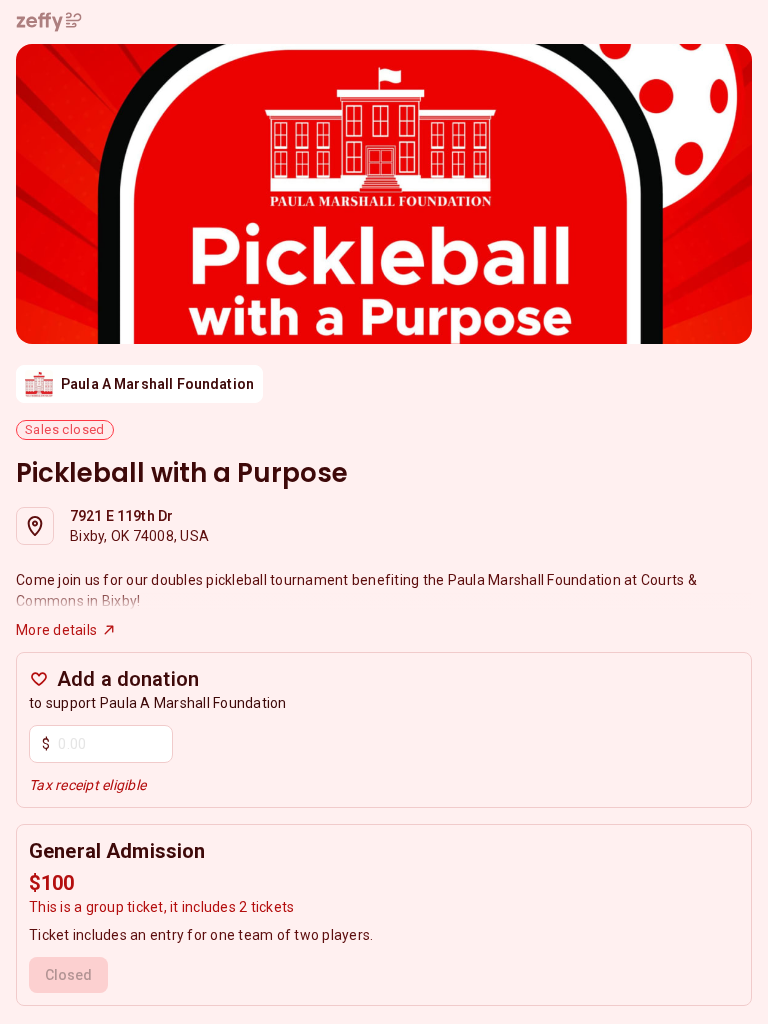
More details (56, 630)
